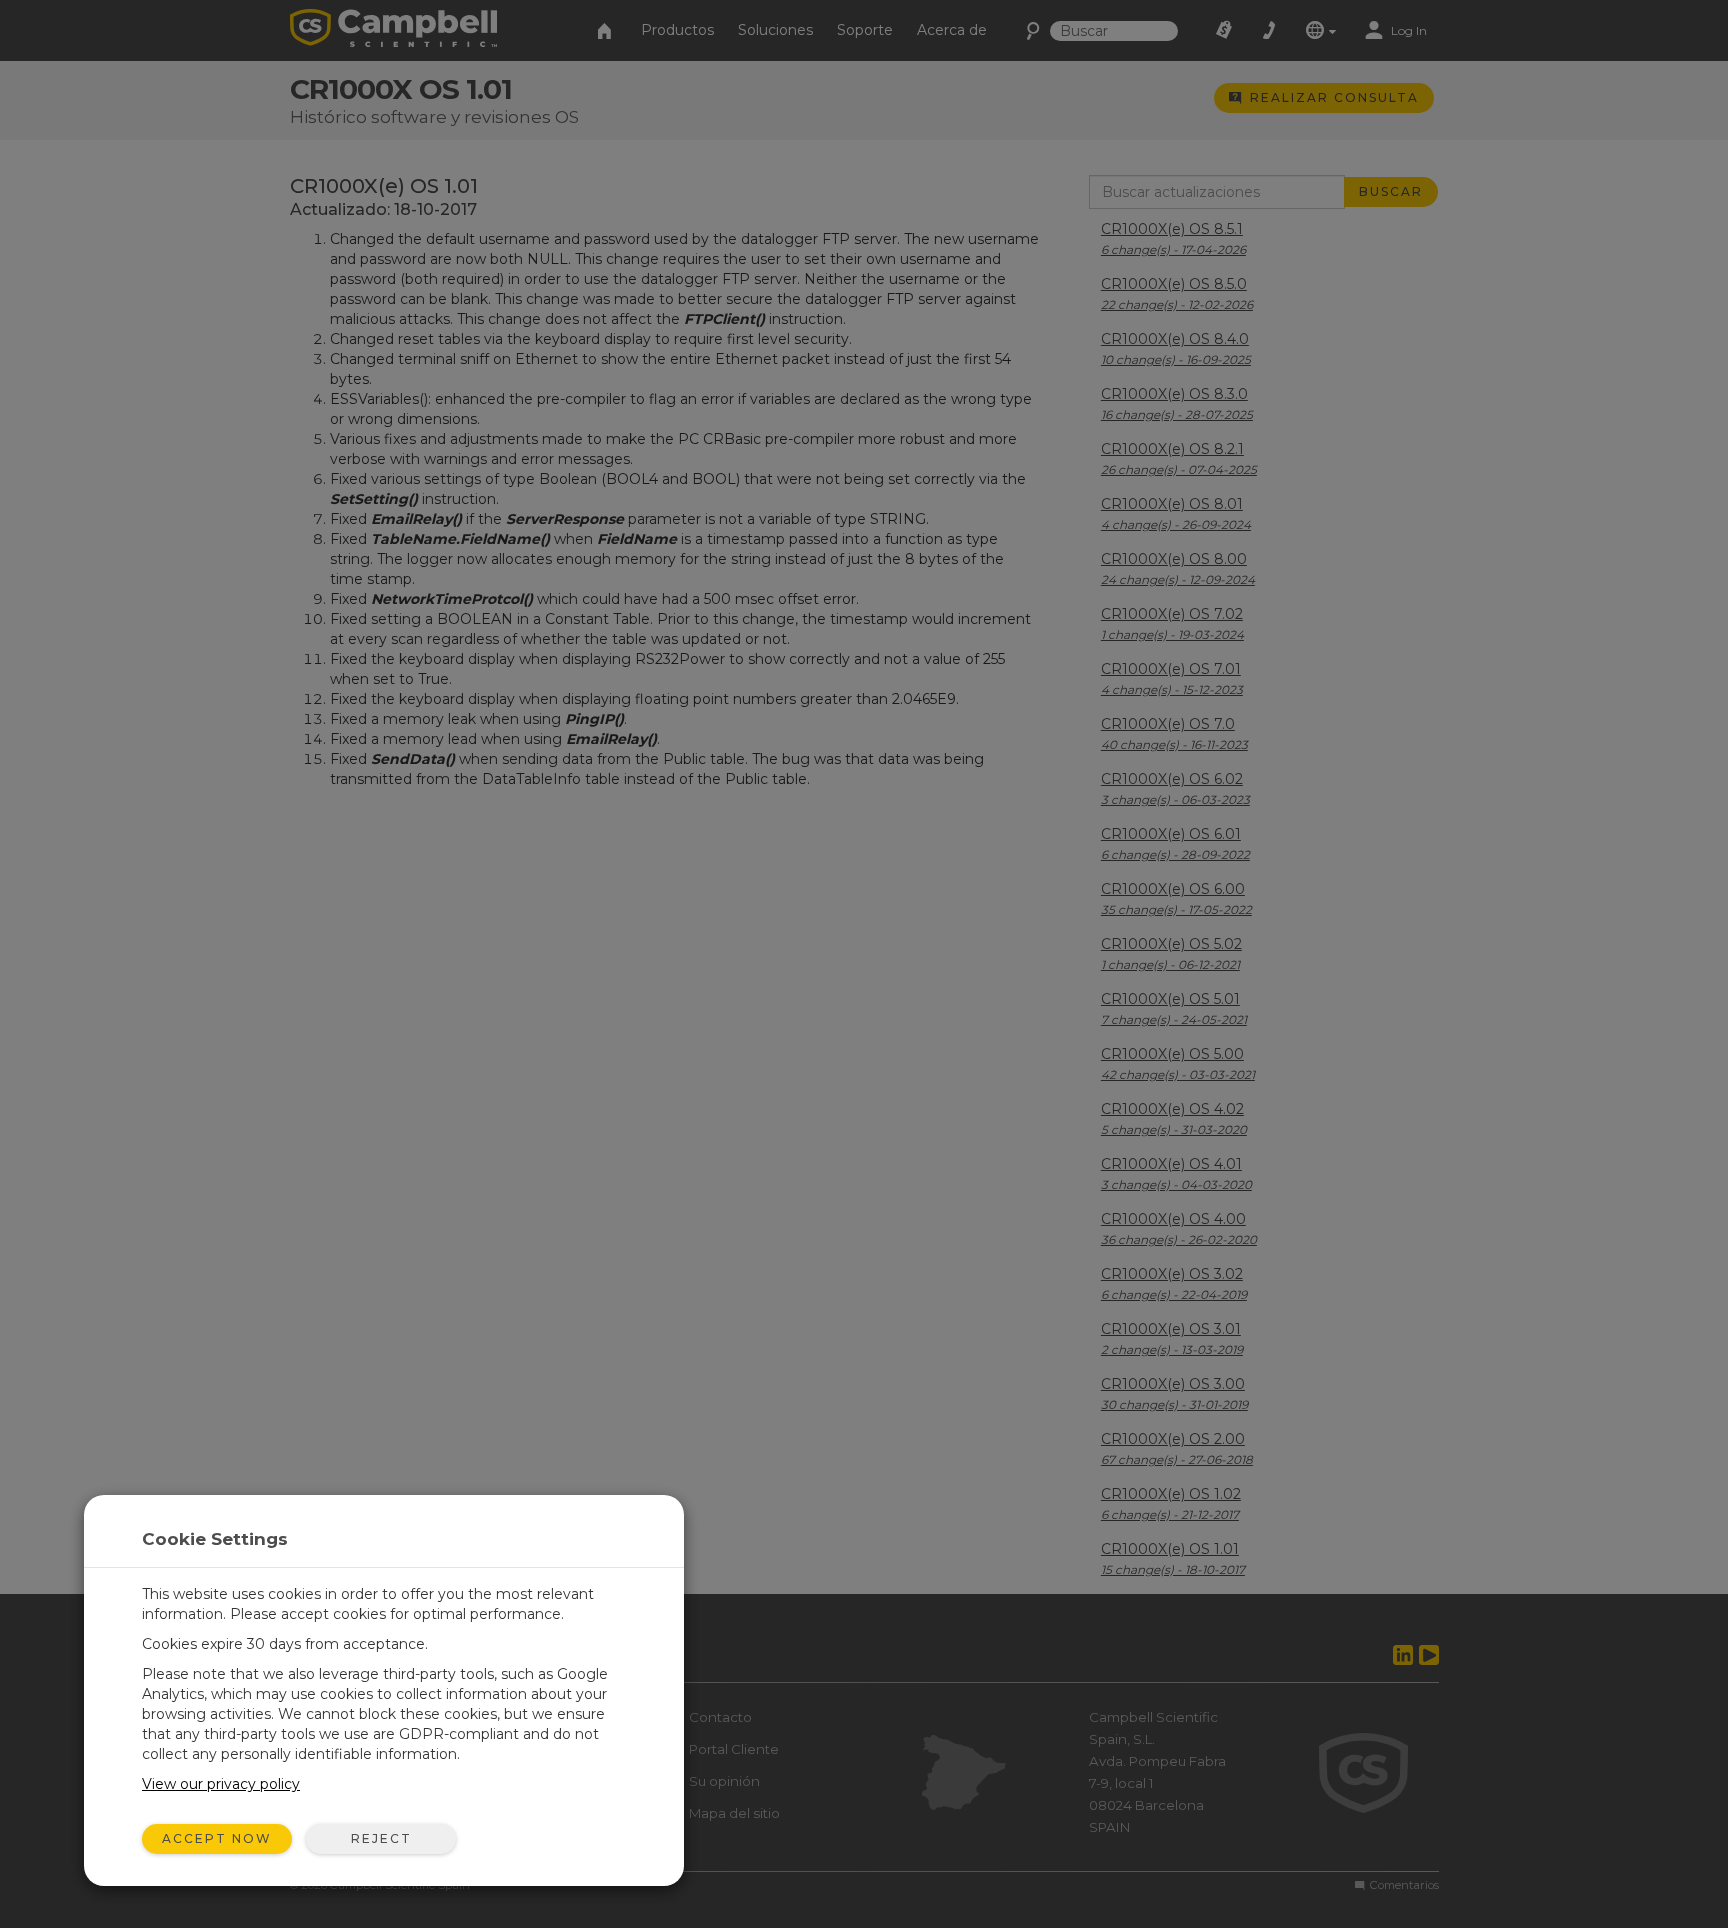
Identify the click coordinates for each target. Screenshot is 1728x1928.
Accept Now (217, 1838)
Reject (381, 1838)
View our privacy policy (221, 1784)
